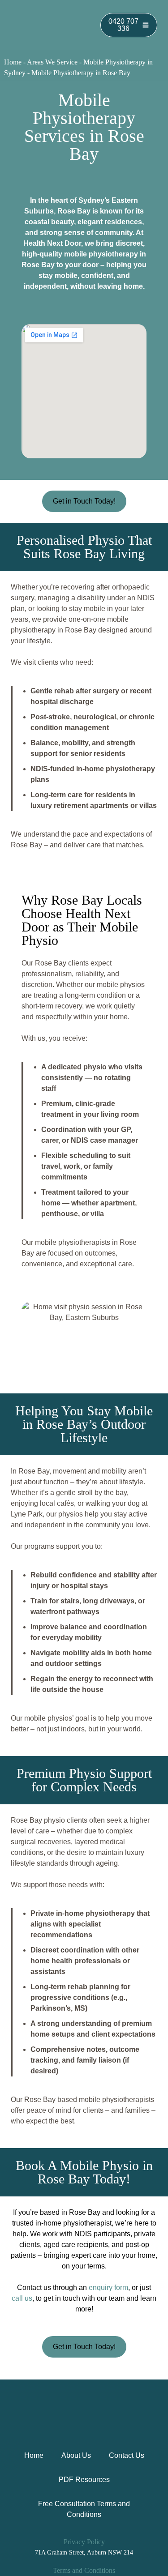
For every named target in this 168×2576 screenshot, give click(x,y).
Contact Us (127, 2455)
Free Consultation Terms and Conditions (84, 2509)
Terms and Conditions (84, 2570)
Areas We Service (52, 62)
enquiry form (108, 2288)
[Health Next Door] (49, 25)
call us (22, 2298)
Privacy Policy (84, 2542)
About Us (76, 2455)
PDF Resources (84, 2480)
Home (13, 62)
